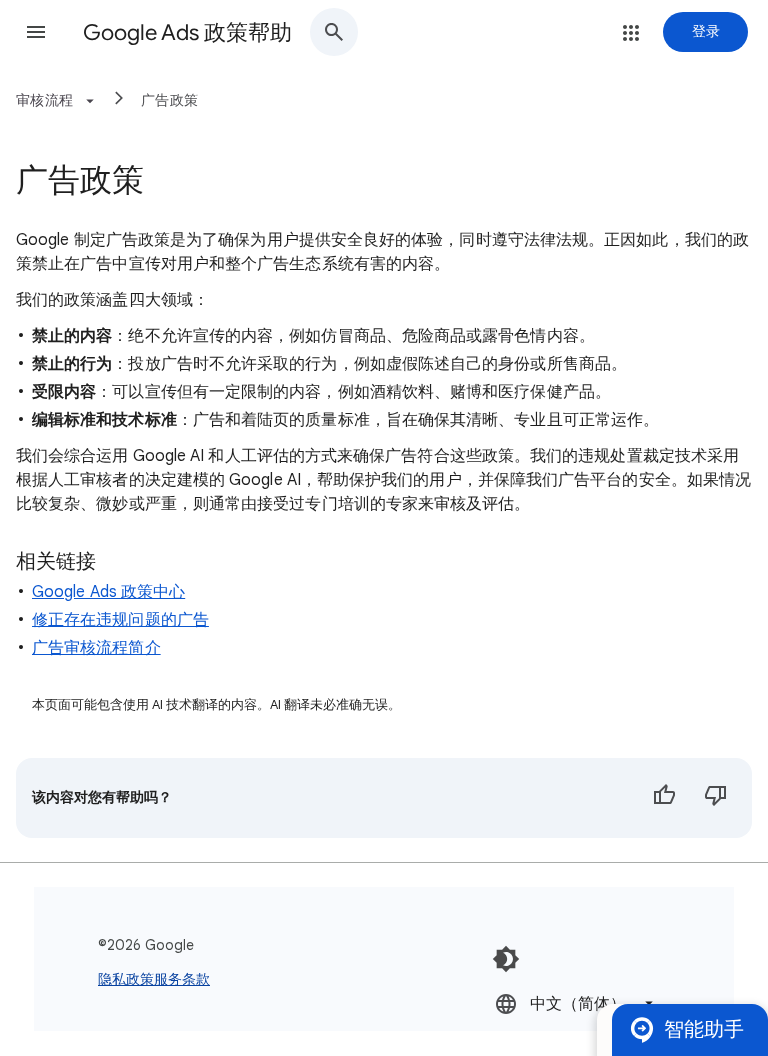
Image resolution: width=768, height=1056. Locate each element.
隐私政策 (126, 979)
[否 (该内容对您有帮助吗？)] (716, 798)
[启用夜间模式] (506, 959)
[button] (36, 32)
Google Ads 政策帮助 (187, 32)
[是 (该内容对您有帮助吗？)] (664, 798)
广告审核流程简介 (96, 648)
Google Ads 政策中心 (108, 592)
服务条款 (182, 979)
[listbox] (576, 1003)
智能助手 (704, 1029)
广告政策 (169, 100)
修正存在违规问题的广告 (120, 620)
